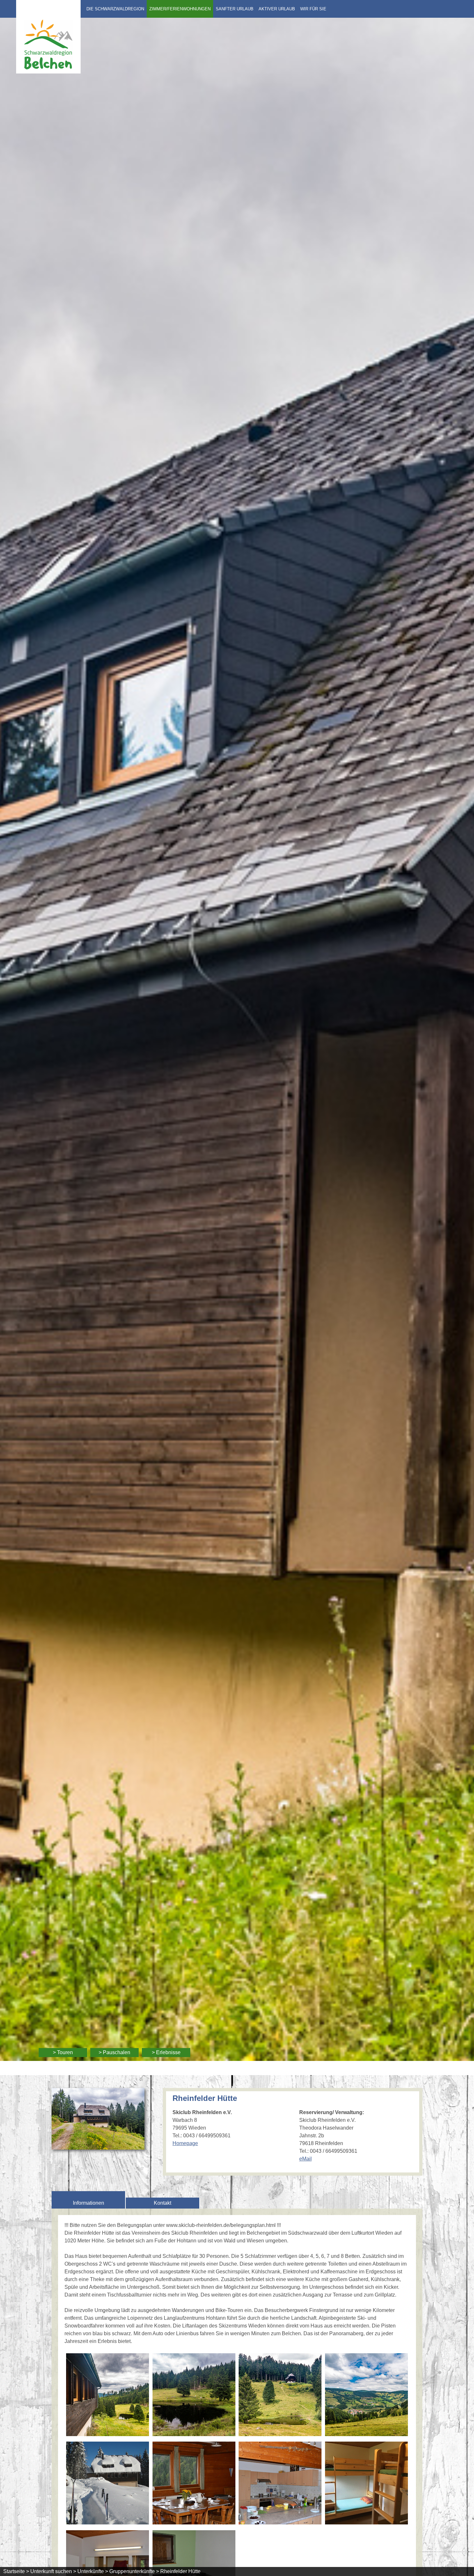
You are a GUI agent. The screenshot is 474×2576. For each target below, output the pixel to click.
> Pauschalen (114, 2052)
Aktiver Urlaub (277, 9)
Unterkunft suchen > (53, 2571)
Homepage (185, 2143)
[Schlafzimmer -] (366, 2484)
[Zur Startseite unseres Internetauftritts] (48, 72)
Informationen (89, 2203)
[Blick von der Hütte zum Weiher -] (108, 2396)
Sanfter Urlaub (235, 9)
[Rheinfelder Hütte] (98, 2146)
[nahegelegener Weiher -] (194, 2396)
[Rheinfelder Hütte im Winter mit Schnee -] (108, 2484)
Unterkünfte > (93, 2571)
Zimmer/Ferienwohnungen (180, 9)
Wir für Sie (313, 9)
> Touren (63, 2052)
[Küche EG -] (280, 2484)
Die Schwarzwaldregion (115, 9)
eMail (306, 2159)
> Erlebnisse (166, 2052)
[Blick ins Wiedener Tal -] (366, 2396)
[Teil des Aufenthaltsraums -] (194, 2484)
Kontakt (163, 2203)
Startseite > (16, 2571)
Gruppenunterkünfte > (134, 2571)
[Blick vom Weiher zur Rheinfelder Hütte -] (280, 2396)
